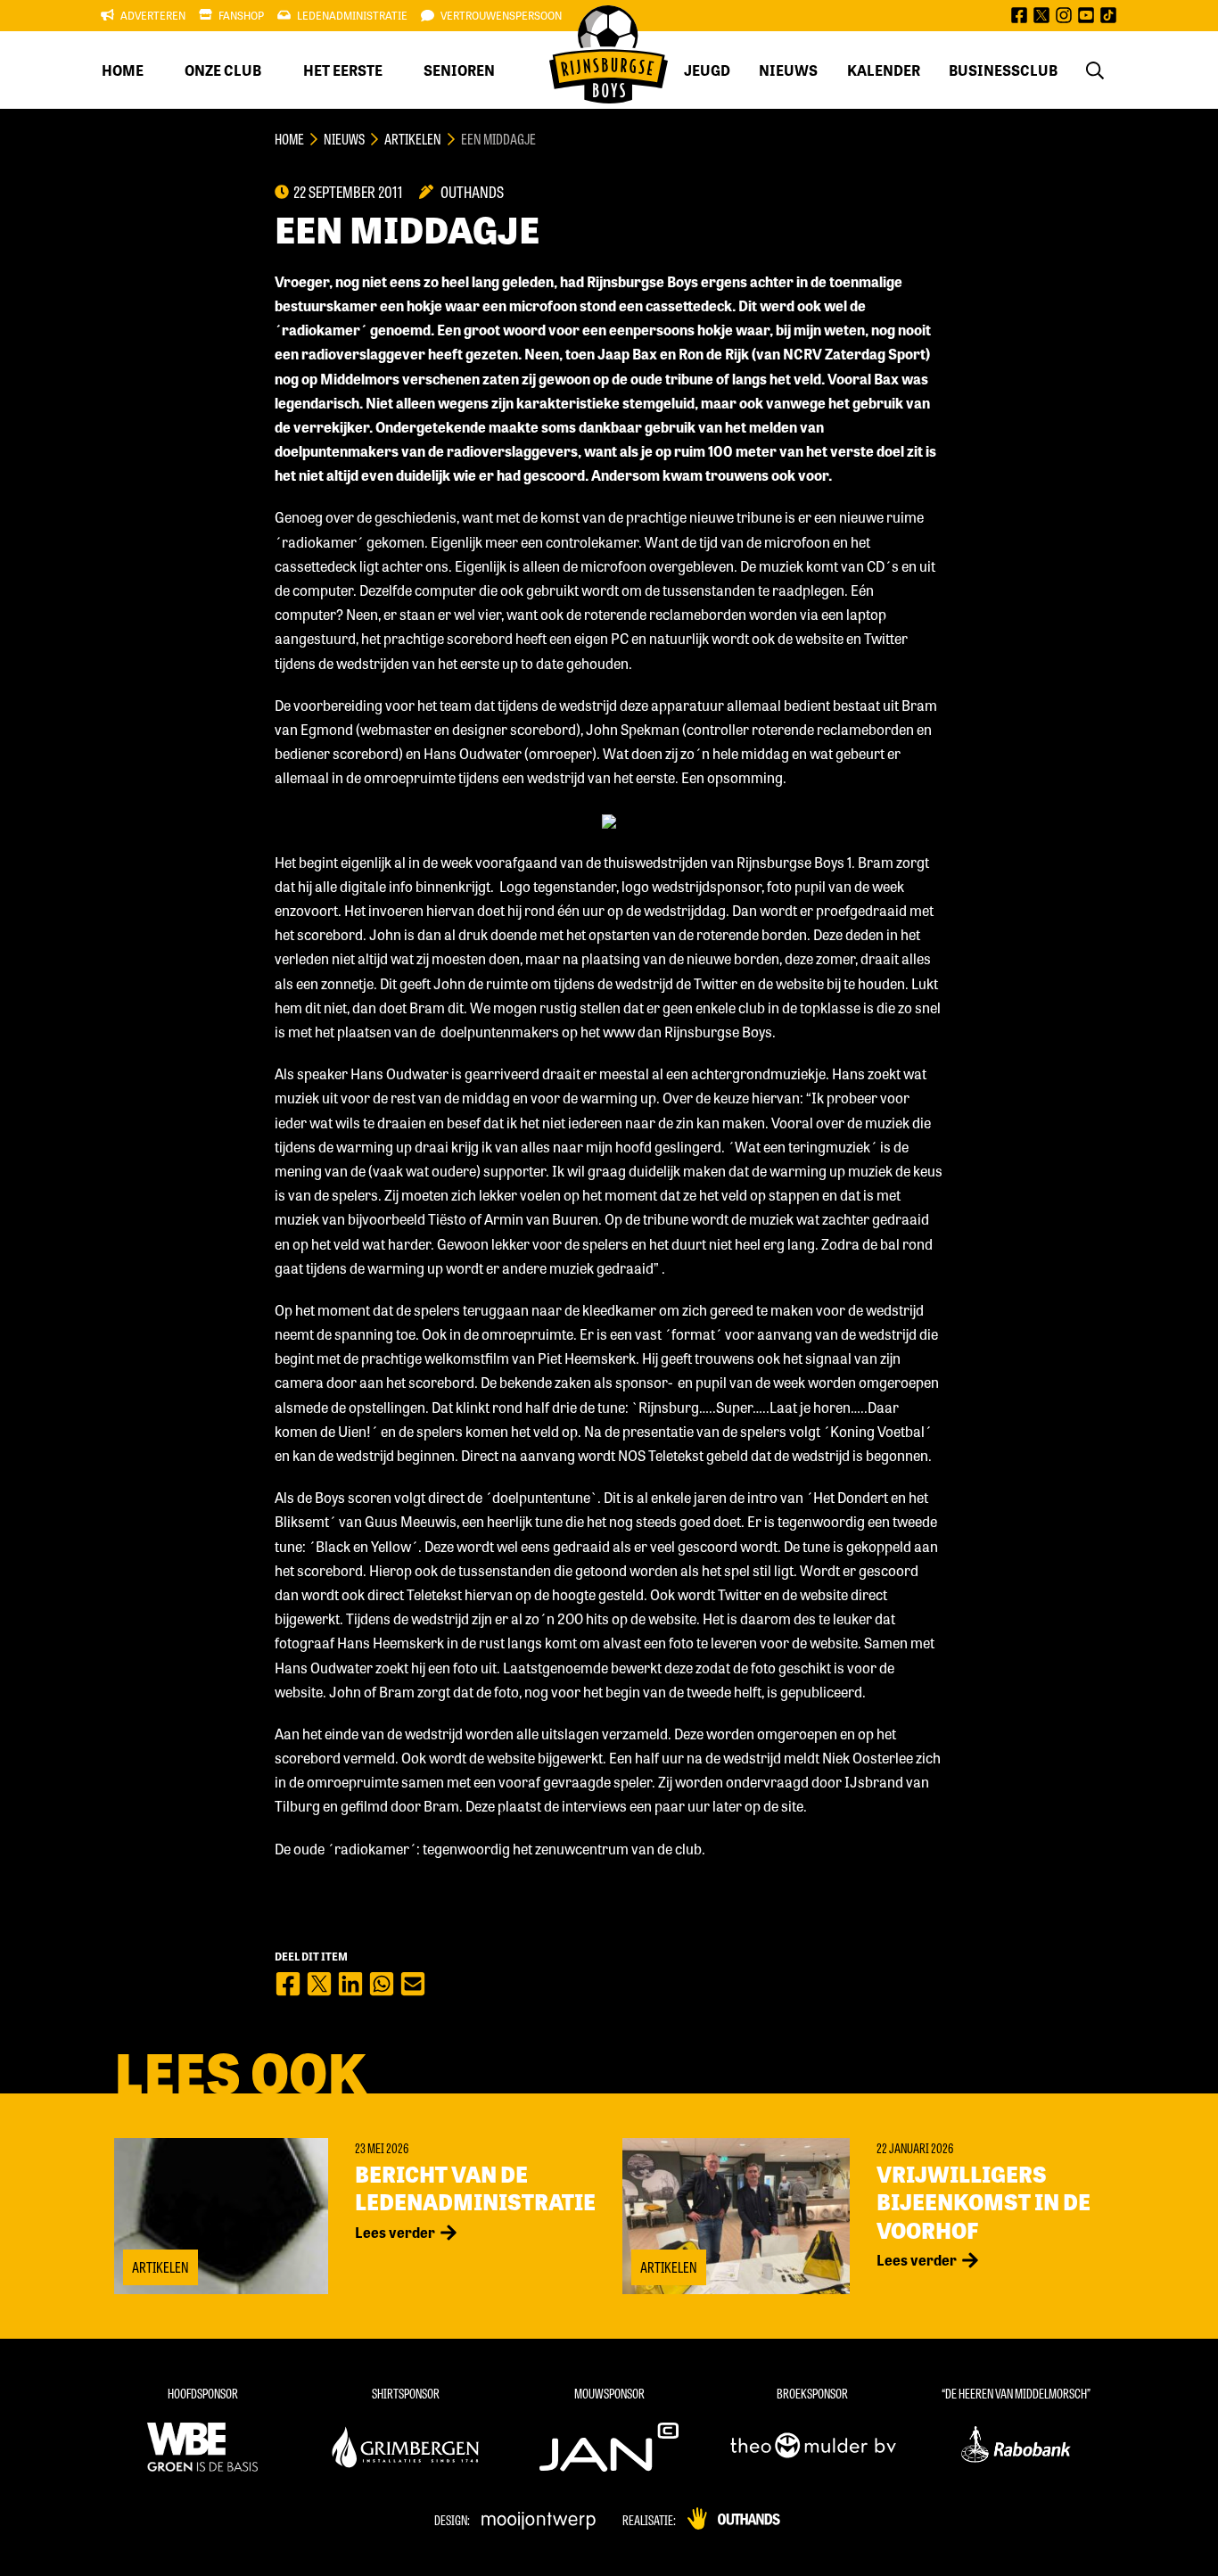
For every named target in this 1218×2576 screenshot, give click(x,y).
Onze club (223, 70)
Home (123, 70)
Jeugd (707, 70)
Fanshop (241, 15)
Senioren (459, 70)
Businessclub (1003, 70)
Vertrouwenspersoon (501, 15)
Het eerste (343, 70)
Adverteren (153, 15)
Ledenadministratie (352, 15)
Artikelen (413, 139)
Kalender (884, 70)
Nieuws (788, 70)
